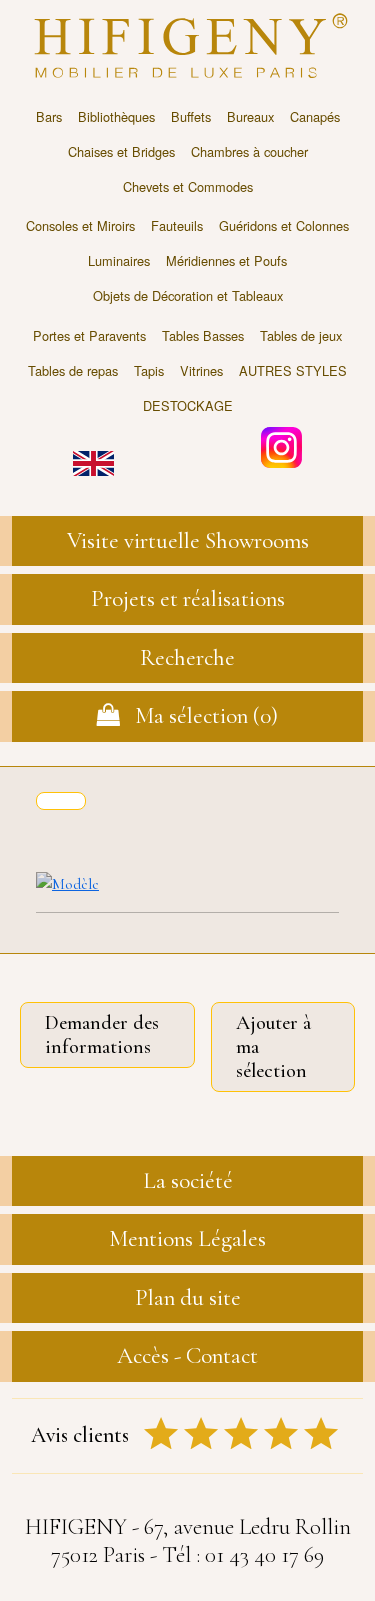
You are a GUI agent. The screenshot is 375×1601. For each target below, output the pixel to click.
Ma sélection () (199, 716)
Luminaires (119, 260)
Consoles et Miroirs (80, 225)
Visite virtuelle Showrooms (188, 541)
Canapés (315, 116)
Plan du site (188, 1298)
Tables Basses (203, 335)
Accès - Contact (187, 1356)
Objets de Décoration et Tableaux (188, 295)
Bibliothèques (116, 116)
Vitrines (201, 370)
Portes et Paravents (89, 335)
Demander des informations (102, 1035)
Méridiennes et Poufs (226, 260)
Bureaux (250, 116)
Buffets (191, 116)
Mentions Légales (187, 1239)
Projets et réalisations (188, 599)
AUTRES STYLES (293, 370)
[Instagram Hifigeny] (281, 445)
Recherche (187, 658)
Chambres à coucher (249, 151)
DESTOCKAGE (188, 405)
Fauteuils (177, 225)
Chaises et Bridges (121, 151)
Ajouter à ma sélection (273, 1047)
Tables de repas (73, 370)
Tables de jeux (301, 335)
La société (188, 1181)
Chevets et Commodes (188, 186)
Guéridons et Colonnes (284, 225)
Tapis (149, 370)
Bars (49, 116)
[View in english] (93, 449)
